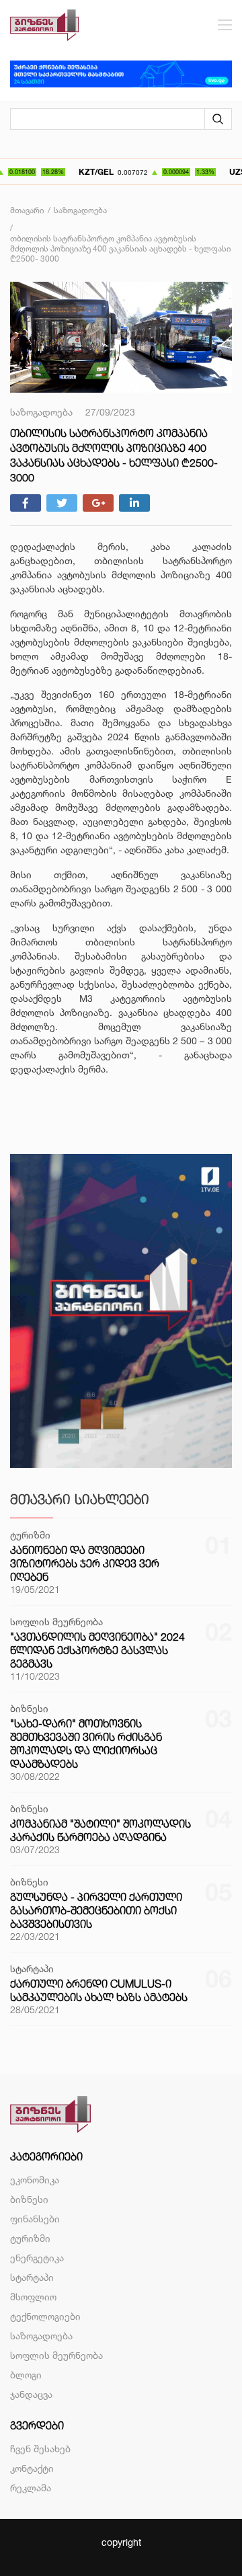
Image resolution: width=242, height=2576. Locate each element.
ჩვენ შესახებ (40, 2449)
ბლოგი (26, 2375)
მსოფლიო (33, 2297)
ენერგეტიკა (37, 2258)
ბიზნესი (29, 2199)
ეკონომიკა (35, 2180)
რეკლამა (31, 2488)
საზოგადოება (41, 2336)
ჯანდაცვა (31, 2394)
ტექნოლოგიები (45, 2316)
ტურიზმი (30, 2238)
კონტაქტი (32, 2468)
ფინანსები (35, 2219)
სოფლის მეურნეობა (56, 2355)
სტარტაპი (32, 2277)
